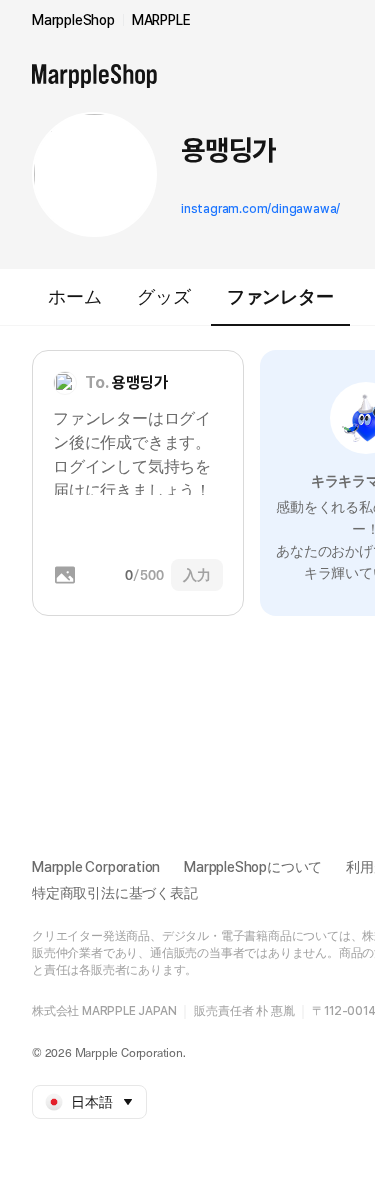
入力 (197, 575)
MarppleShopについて (253, 867)
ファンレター (280, 296)
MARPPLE (161, 20)
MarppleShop (73, 20)
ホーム (74, 296)
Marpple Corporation (96, 867)
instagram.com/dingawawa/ (260, 209)
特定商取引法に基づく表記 (115, 893)
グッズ (163, 296)
